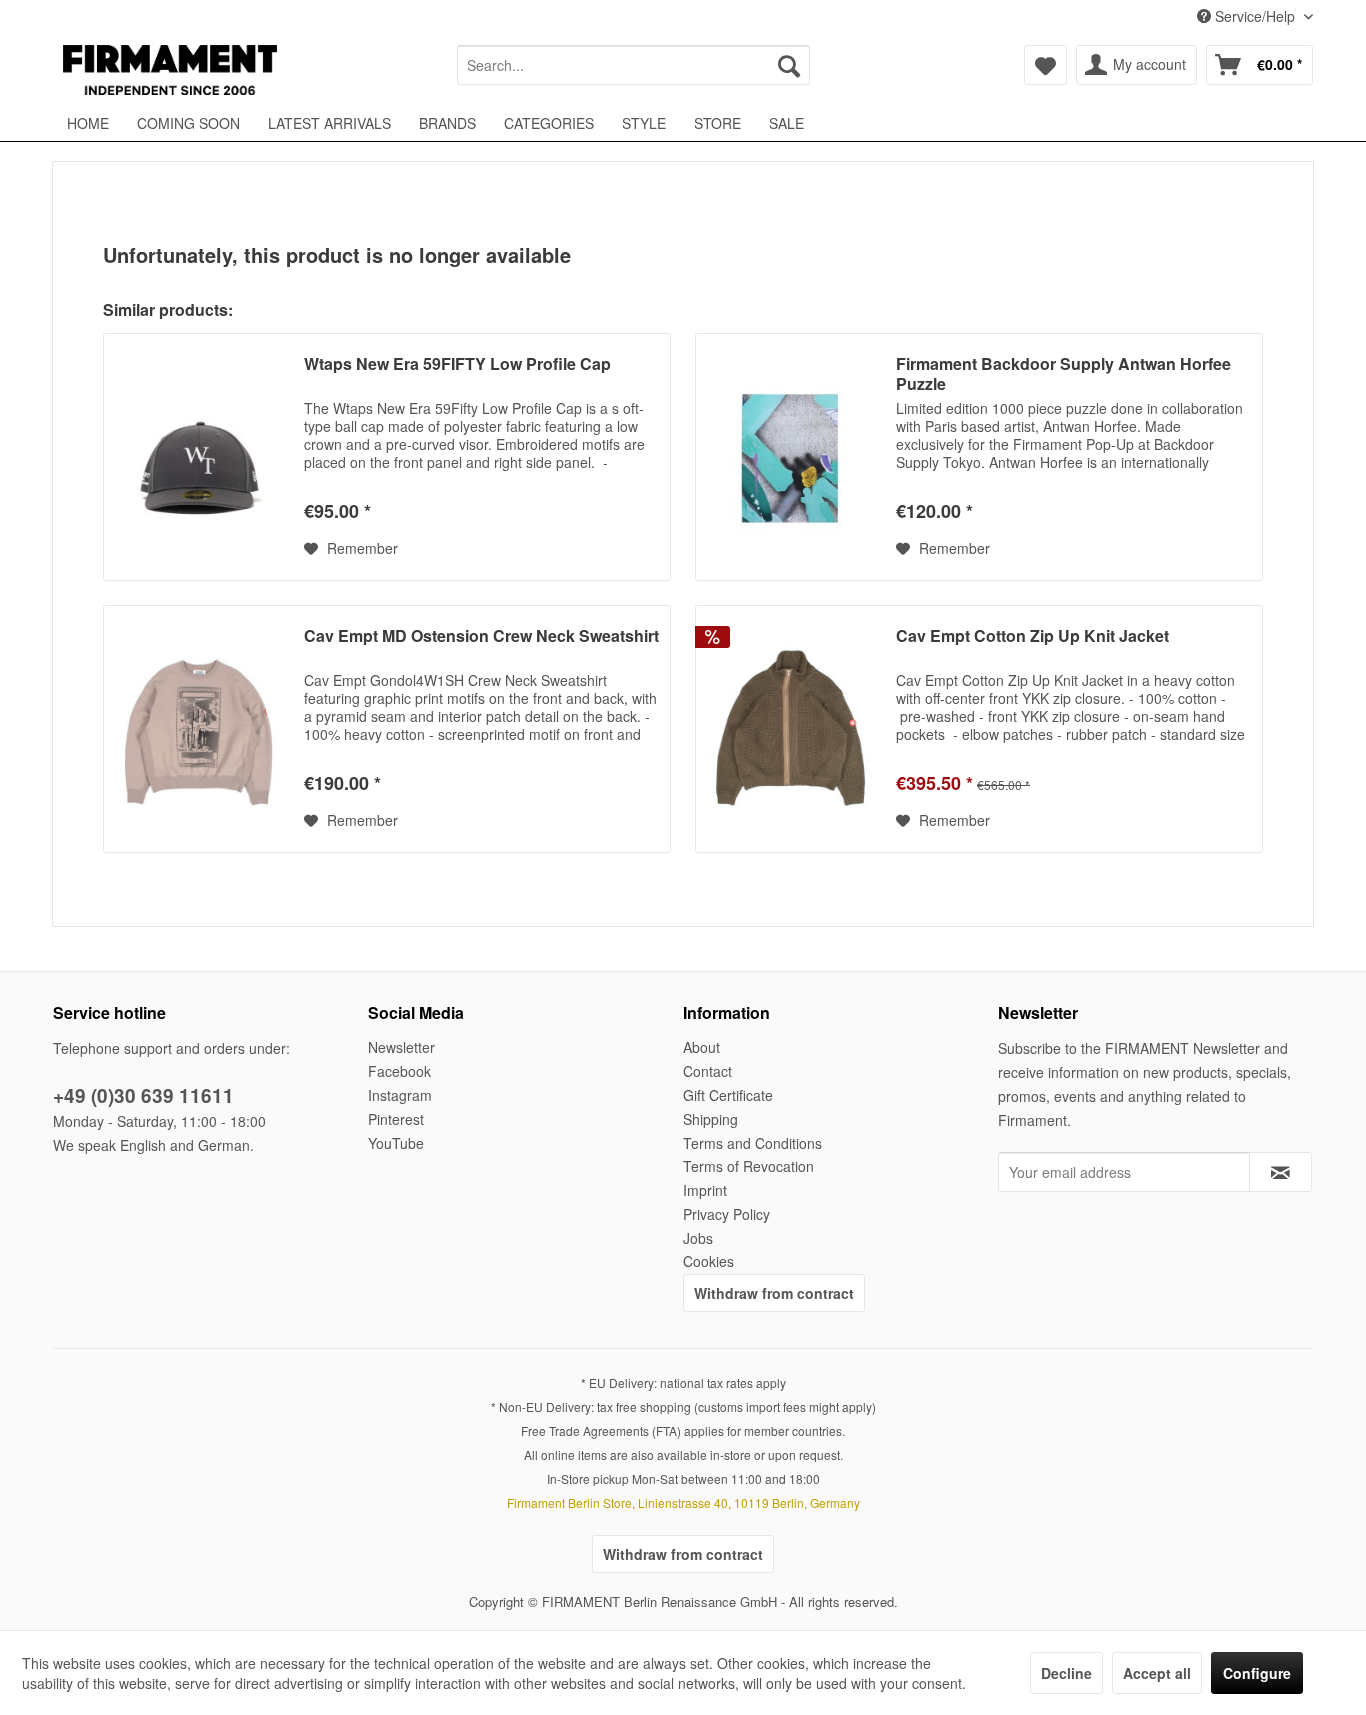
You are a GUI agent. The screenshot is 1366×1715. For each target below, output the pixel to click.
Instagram (400, 1095)
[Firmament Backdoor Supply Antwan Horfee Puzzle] (791, 457)
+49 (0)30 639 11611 (143, 1095)
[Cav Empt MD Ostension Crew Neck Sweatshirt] (199, 729)
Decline (1066, 1673)
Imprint (705, 1190)
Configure (1257, 1673)
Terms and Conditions (752, 1143)
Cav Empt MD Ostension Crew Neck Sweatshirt (481, 636)
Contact (707, 1071)
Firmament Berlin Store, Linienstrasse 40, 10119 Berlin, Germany (683, 1502)
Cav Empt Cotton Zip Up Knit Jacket (1032, 636)
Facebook (399, 1071)
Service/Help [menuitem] (1255, 16)
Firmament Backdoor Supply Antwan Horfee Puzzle (1063, 374)
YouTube (396, 1143)
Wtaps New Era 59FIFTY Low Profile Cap (457, 364)
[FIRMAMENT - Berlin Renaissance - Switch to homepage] (170, 70)
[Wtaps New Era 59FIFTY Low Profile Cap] (199, 457)
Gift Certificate (728, 1095)
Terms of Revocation (748, 1166)
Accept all (1157, 1673)
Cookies (708, 1261)
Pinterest (396, 1119)
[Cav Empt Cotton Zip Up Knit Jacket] (791, 729)
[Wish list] (1045, 65)
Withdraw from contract (774, 1293)
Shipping (710, 1119)
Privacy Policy (726, 1214)
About (701, 1047)
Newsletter (401, 1047)
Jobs (698, 1238)
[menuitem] (633, 65)
